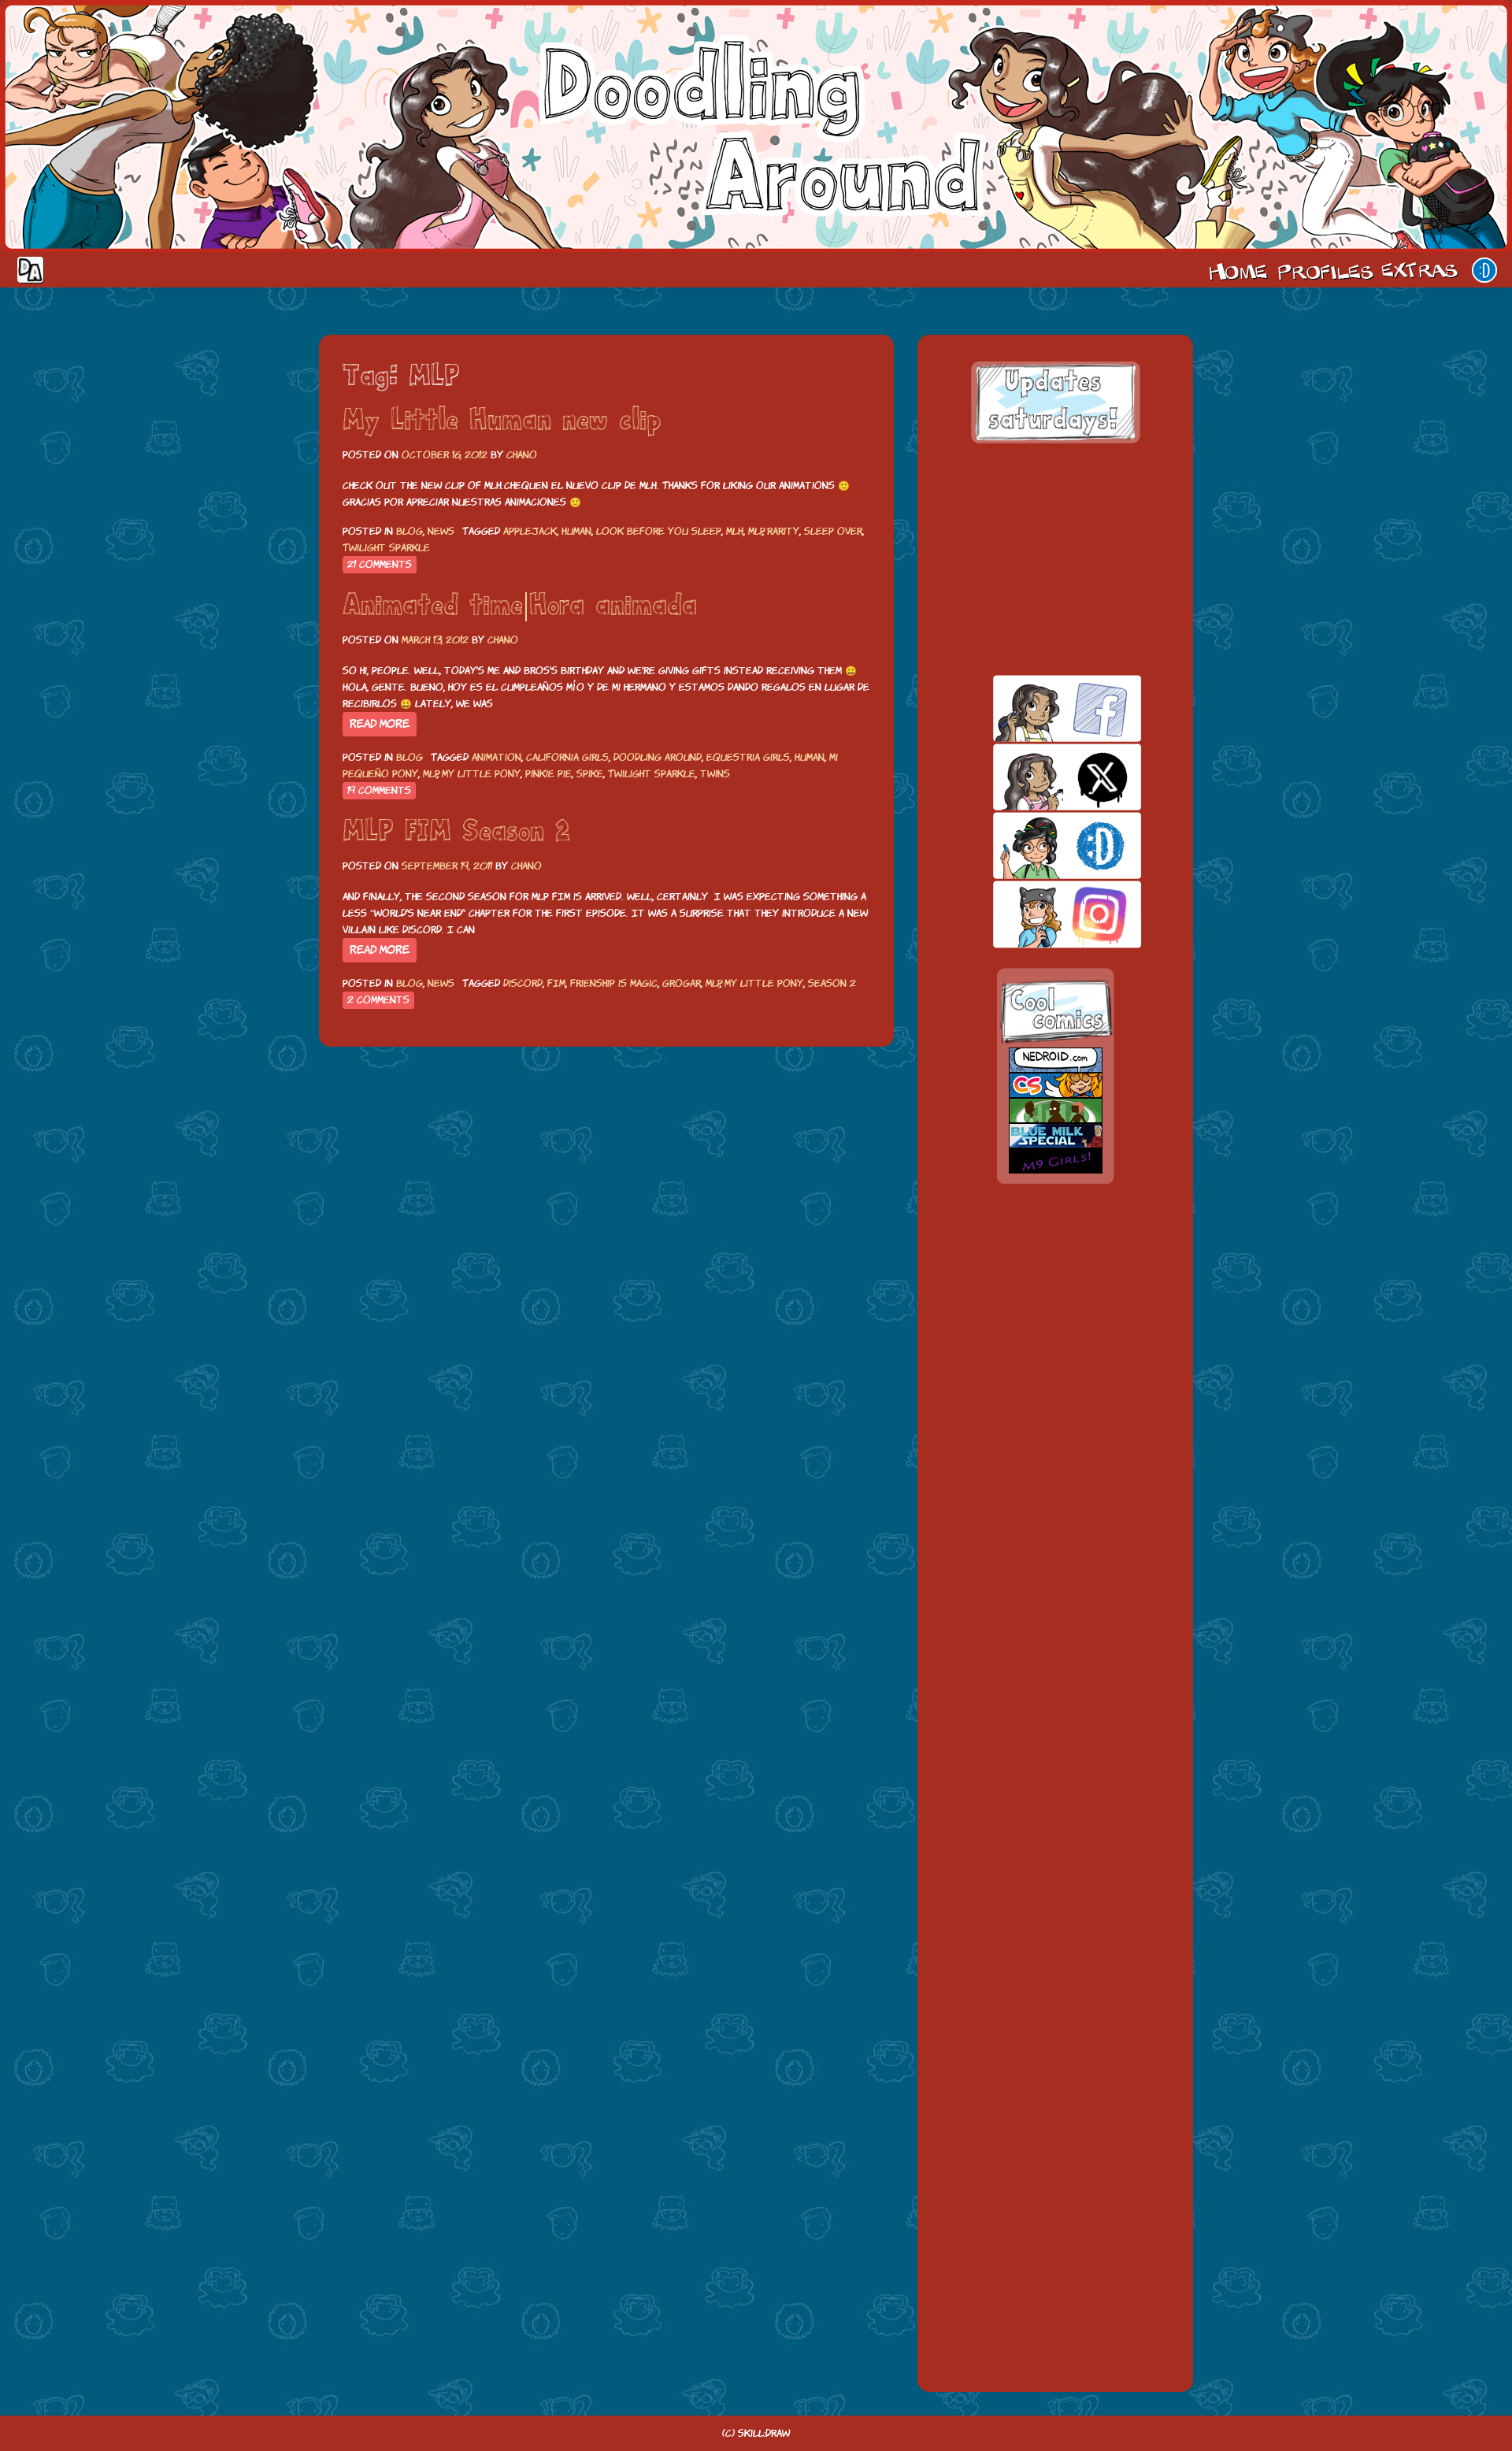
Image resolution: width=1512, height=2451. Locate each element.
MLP (756, 531)
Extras (1422, 270)
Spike (590, 774)
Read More (380, 724)
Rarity (783, 531)
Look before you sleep (659, 531)
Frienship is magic (614, 983)
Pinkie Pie (548, 774)
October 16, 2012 (445, 455)
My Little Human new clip (502, 421)
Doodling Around (658, 757)
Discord (523, 983)
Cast (1324, 270)
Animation (497, 757)
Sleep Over (833, 531)
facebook (1040, 708)
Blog (409, 531)
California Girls (567, 757)
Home (1238, 270)
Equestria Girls (748, 757)
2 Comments (378, 1000)
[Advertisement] (1055, 559)
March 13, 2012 (435, 640)
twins (715, 774)
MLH (735, 531)
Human (576, 531)
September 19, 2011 (447, 866)
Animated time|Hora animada (520, 606)
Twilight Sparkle (386, 548)
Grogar (682, 983)
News (441, 531)
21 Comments (380, 564)
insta (1040, 914)
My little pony (481, 774)
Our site (1484, 270)
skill (1040, 845)
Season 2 (832, 983)
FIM (556, 983)
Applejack (530, 531)
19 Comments (379, 790)
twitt (1040, 777)
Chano (522, 455)
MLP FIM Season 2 (456, 832)
